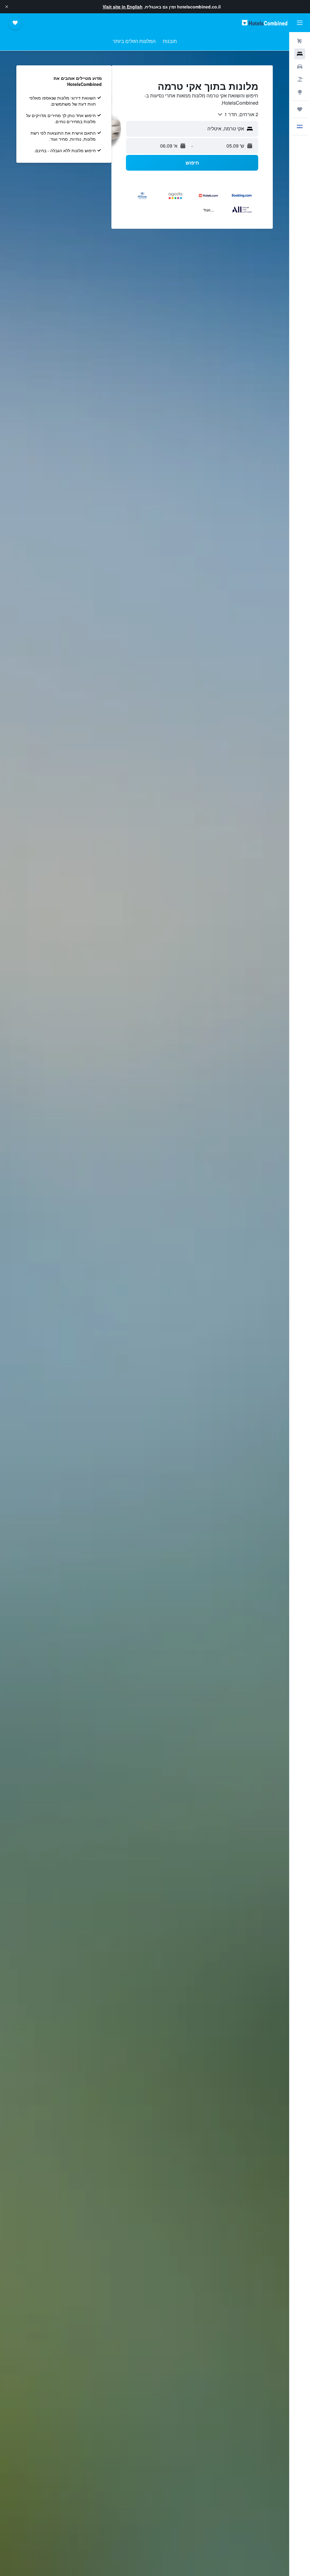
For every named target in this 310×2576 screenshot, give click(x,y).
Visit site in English (123, 7)
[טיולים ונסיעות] (300, 109)
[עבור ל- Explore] (300, 92)
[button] (7, 7)
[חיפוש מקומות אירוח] (300, 54)
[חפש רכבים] (300, 67)
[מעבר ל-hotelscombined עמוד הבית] (265, 23)
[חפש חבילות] (300, 79)
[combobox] (238, 114)
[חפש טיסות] (300, 41)
